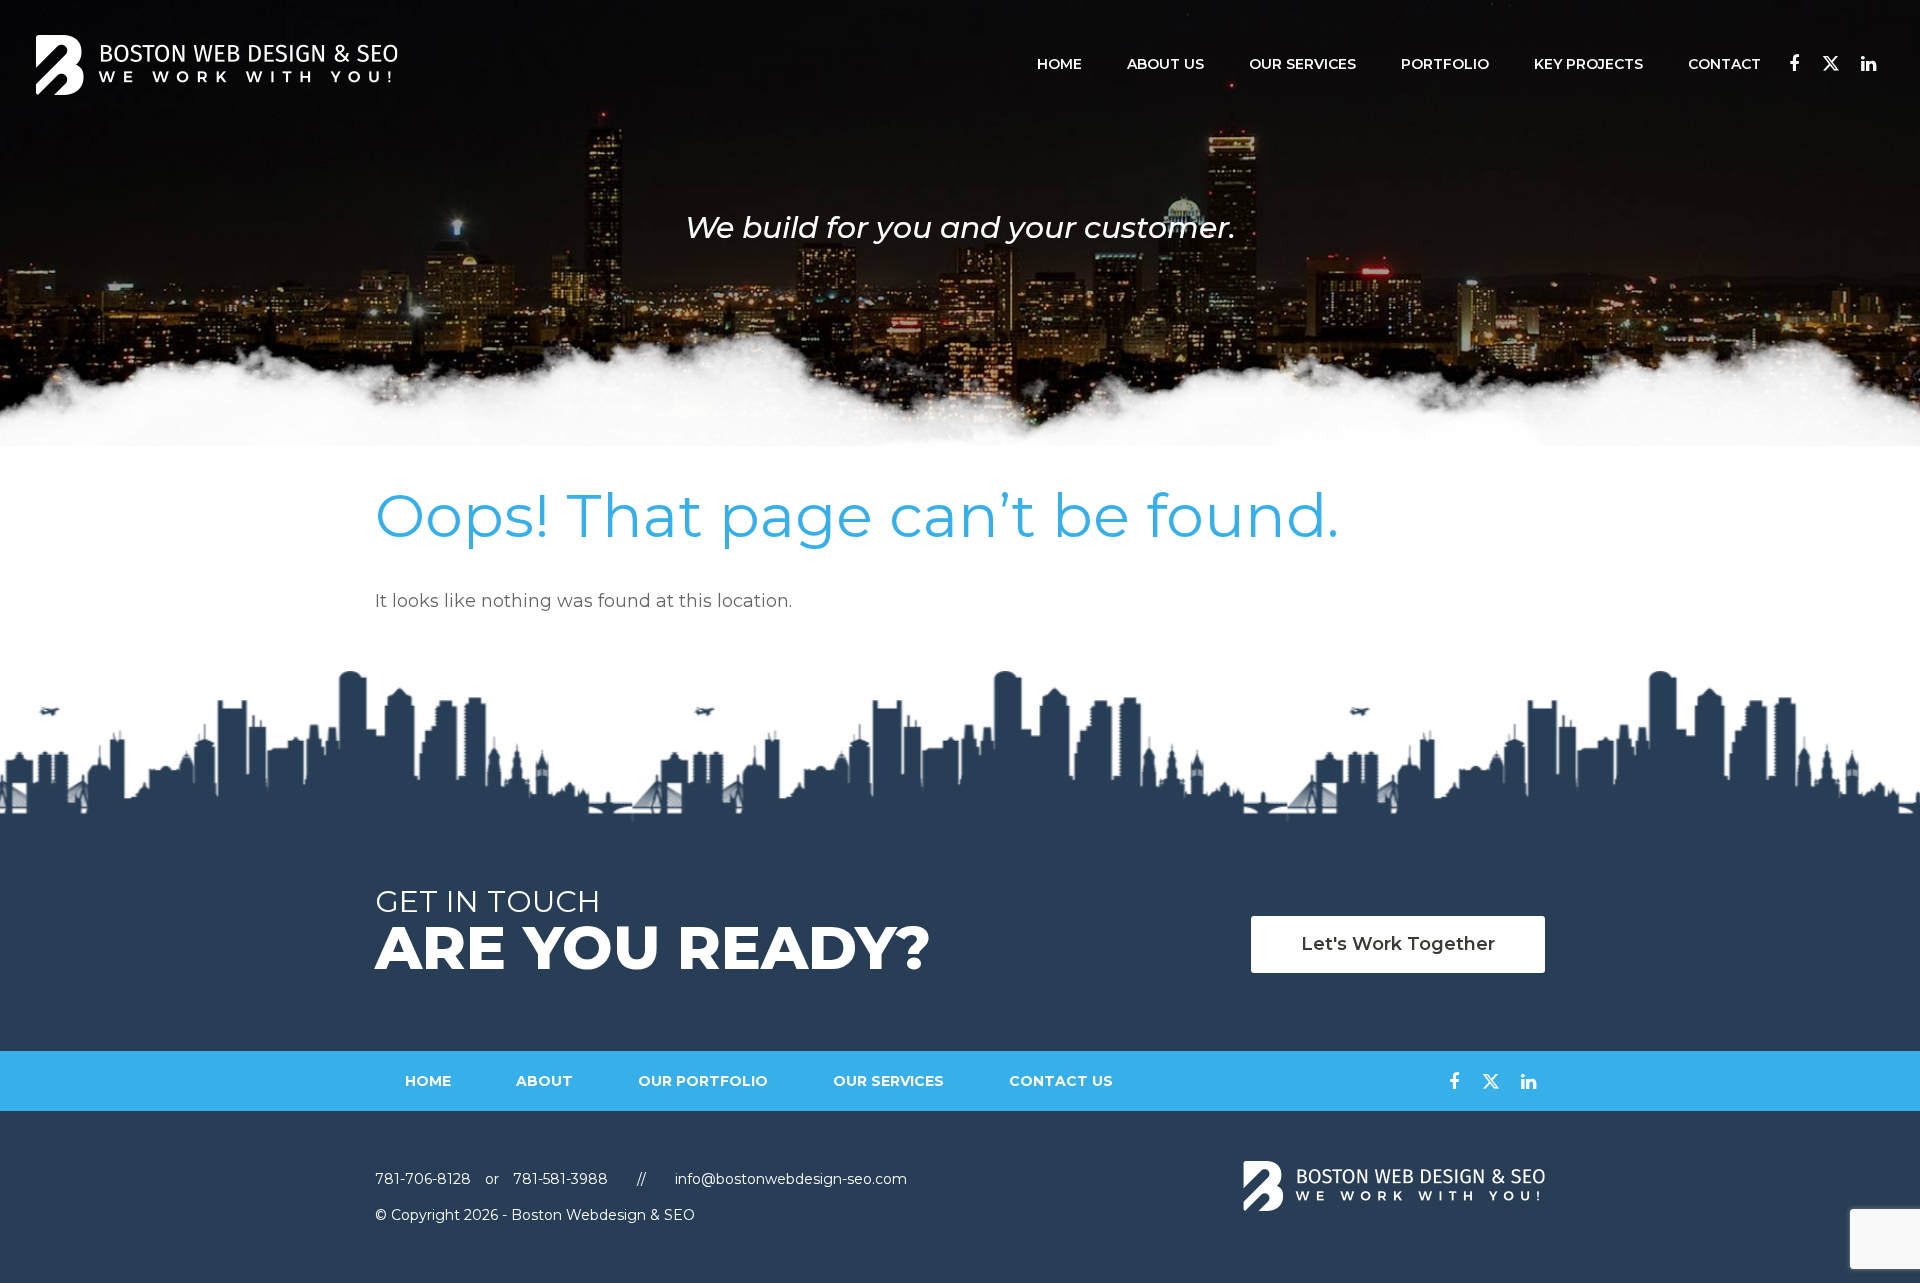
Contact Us (1061, 1081)
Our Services (1302, 64)
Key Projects (1588, 64)
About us (1165, 64)
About (544, 1081)
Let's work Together (1398, 944)
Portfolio (1445, 64)
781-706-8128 (425, 1179)
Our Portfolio (703, 1081)
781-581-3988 (560, 1179)
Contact (1724, 64)
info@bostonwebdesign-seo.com (791, 1179)
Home (1059, 64)
